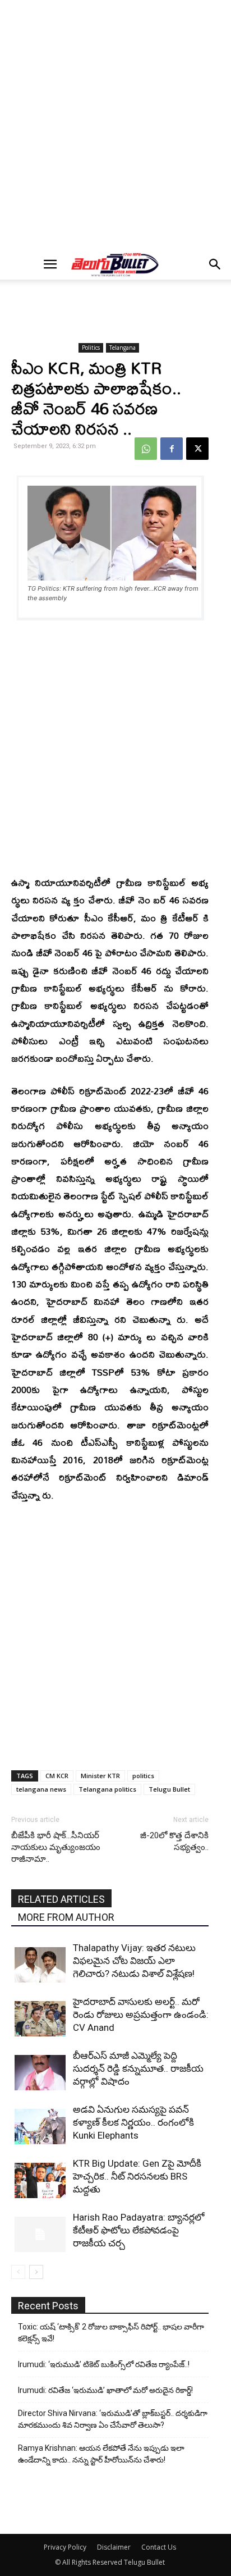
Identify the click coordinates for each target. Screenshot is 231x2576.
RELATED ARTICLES (61, 1899)
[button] (50, 264)
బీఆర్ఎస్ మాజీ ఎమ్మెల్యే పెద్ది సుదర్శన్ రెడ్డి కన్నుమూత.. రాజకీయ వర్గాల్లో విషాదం (138, 2068)
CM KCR (57, 1776)
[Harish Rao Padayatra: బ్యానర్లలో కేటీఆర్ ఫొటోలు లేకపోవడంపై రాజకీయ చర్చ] (41, 2234)
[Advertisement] (115, 125)
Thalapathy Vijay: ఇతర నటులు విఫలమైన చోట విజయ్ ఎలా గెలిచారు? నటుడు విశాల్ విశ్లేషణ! (134, 1961)
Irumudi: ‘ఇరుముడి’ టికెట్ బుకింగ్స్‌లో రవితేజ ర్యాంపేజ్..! (104, 2364)
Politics (91, 348)
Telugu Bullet (169, 1789)
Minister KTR (100, 1776)
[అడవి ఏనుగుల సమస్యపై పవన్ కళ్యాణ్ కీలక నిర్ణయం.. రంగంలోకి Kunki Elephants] (41, 2127)
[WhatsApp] (146, 449)
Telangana (123, 348)
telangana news (41, 1789)
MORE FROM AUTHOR (66, 1917)
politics (143, 1776)
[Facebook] (172, 449)
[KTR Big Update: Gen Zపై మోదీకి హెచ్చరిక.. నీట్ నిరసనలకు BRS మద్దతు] (41, 2180)
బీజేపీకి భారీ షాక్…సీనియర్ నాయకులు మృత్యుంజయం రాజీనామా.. (56, 1847)
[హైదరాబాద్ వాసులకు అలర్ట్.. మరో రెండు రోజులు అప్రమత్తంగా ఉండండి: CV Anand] (41, 2019)
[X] (197, 449)
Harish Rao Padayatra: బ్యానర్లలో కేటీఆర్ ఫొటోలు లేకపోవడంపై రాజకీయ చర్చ (139, 2230)
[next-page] (36, 2272)
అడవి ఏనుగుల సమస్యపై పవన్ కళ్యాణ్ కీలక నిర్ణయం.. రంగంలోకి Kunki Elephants (133, 2122)
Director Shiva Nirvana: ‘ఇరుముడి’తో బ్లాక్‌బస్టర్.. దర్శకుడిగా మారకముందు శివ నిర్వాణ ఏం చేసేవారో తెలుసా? (113, 2419)
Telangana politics (107, 1789)
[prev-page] (18, 2272)
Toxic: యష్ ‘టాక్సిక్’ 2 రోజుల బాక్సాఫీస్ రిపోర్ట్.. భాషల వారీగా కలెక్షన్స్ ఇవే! (111, 2333)
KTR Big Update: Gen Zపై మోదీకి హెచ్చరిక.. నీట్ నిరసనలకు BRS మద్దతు (137, 2176)
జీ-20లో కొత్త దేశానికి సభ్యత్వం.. (174, 1841)
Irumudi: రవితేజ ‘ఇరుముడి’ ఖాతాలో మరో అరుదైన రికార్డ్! (105, 2390)
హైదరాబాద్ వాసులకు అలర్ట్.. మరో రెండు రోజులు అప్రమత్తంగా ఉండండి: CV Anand (141, 2015)
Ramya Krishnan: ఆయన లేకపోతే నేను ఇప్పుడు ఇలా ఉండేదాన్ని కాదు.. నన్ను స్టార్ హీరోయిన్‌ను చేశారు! (101, 2454)
